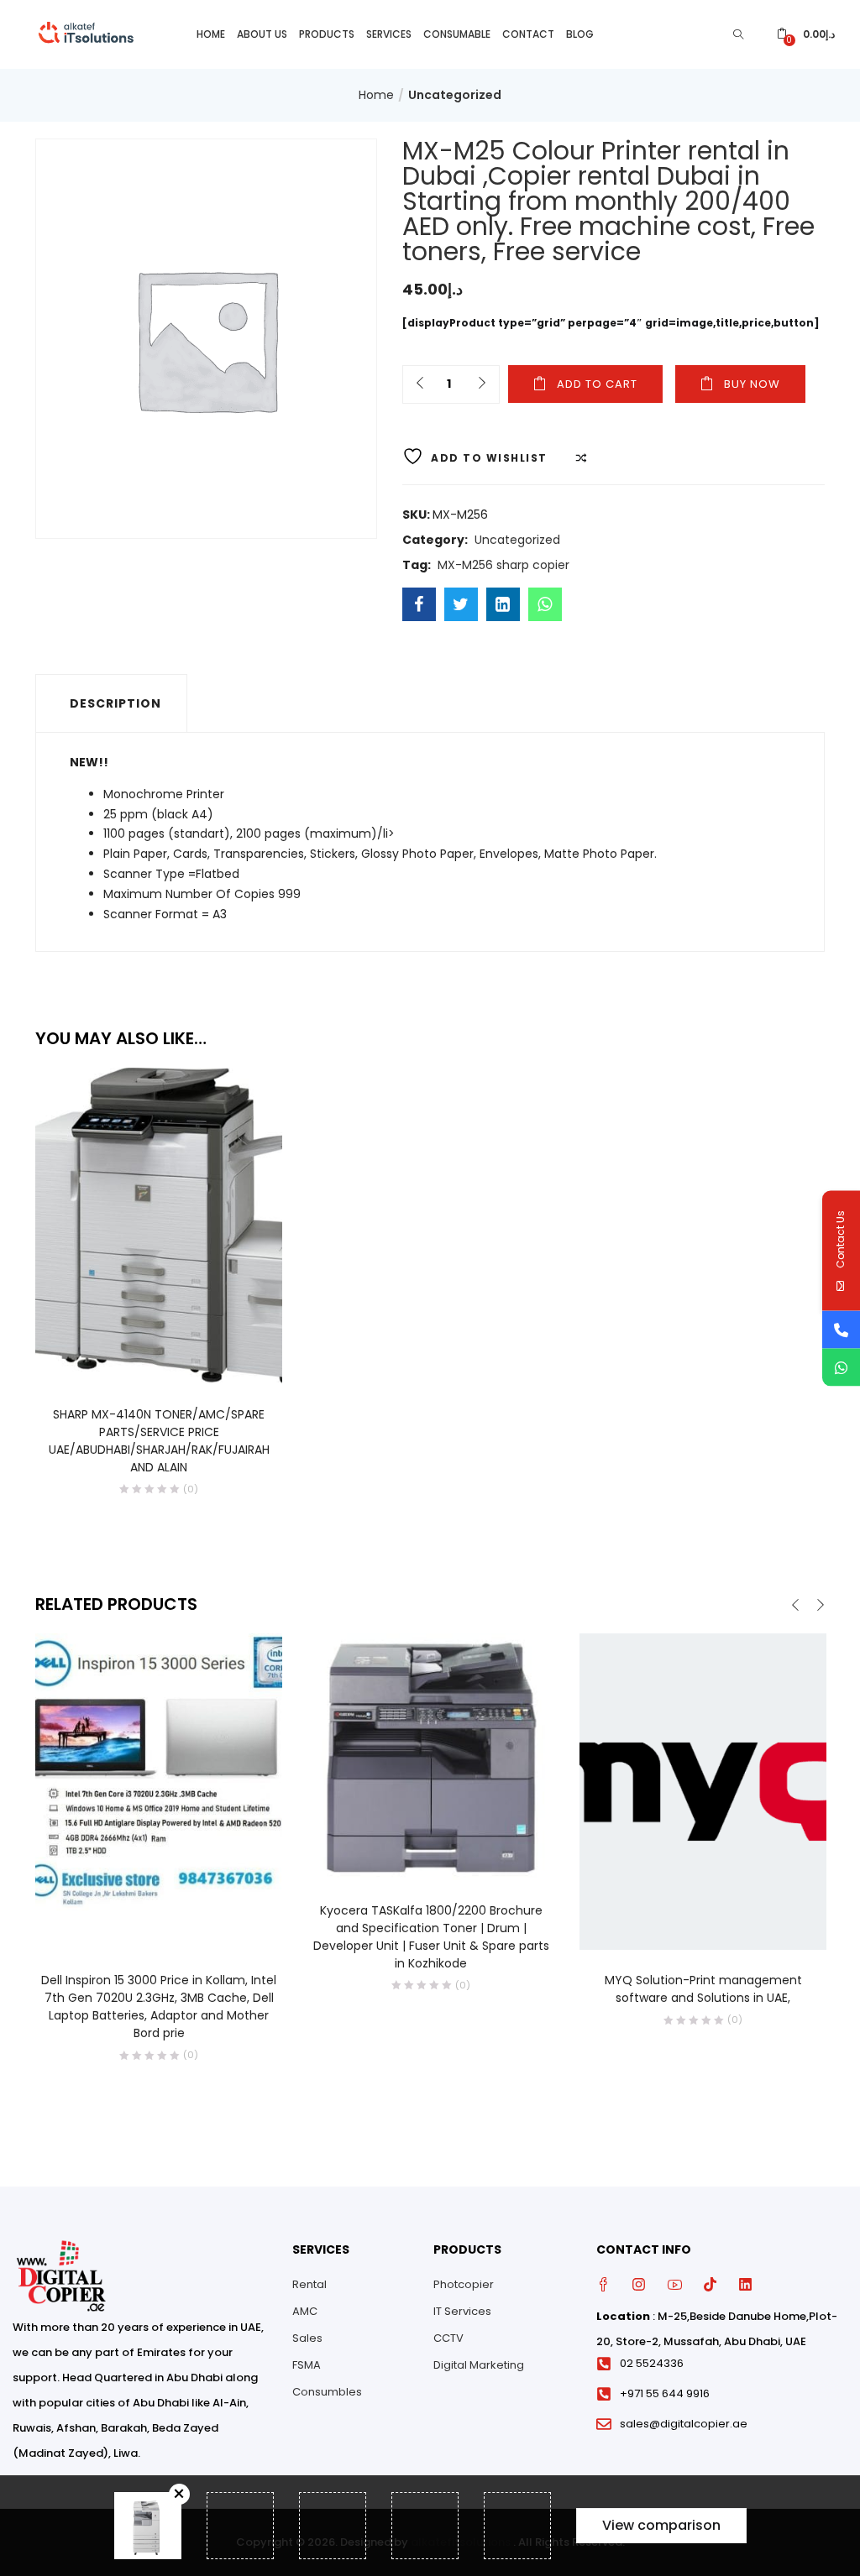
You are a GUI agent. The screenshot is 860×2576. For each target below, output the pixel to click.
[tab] (111, 703)
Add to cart (597, 384)
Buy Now (752, 384)
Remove (179, 2494)
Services (389, 34)
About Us (262, 34)
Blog (580, 34)
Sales (307, 2338)
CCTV (448, 2338)
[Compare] (176, 1361)
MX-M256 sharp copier (503, 565)
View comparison (661, 2525)
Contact (528, 34)
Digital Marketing (479, 2365)
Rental (309, 2284)
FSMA (307, 2365)
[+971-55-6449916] (841, 1329)
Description (115, 703)
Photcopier (464, 2284)
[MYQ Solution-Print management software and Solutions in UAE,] (703, 1791)
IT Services (462, 2311)
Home (211, 34)
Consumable (457, 34)
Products (327, 34)
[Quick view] (142, 1361)
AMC (305, 2311)
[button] (806, 34)
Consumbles (327, 2392)
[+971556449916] (841, 1367)
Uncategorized (455, 95)
